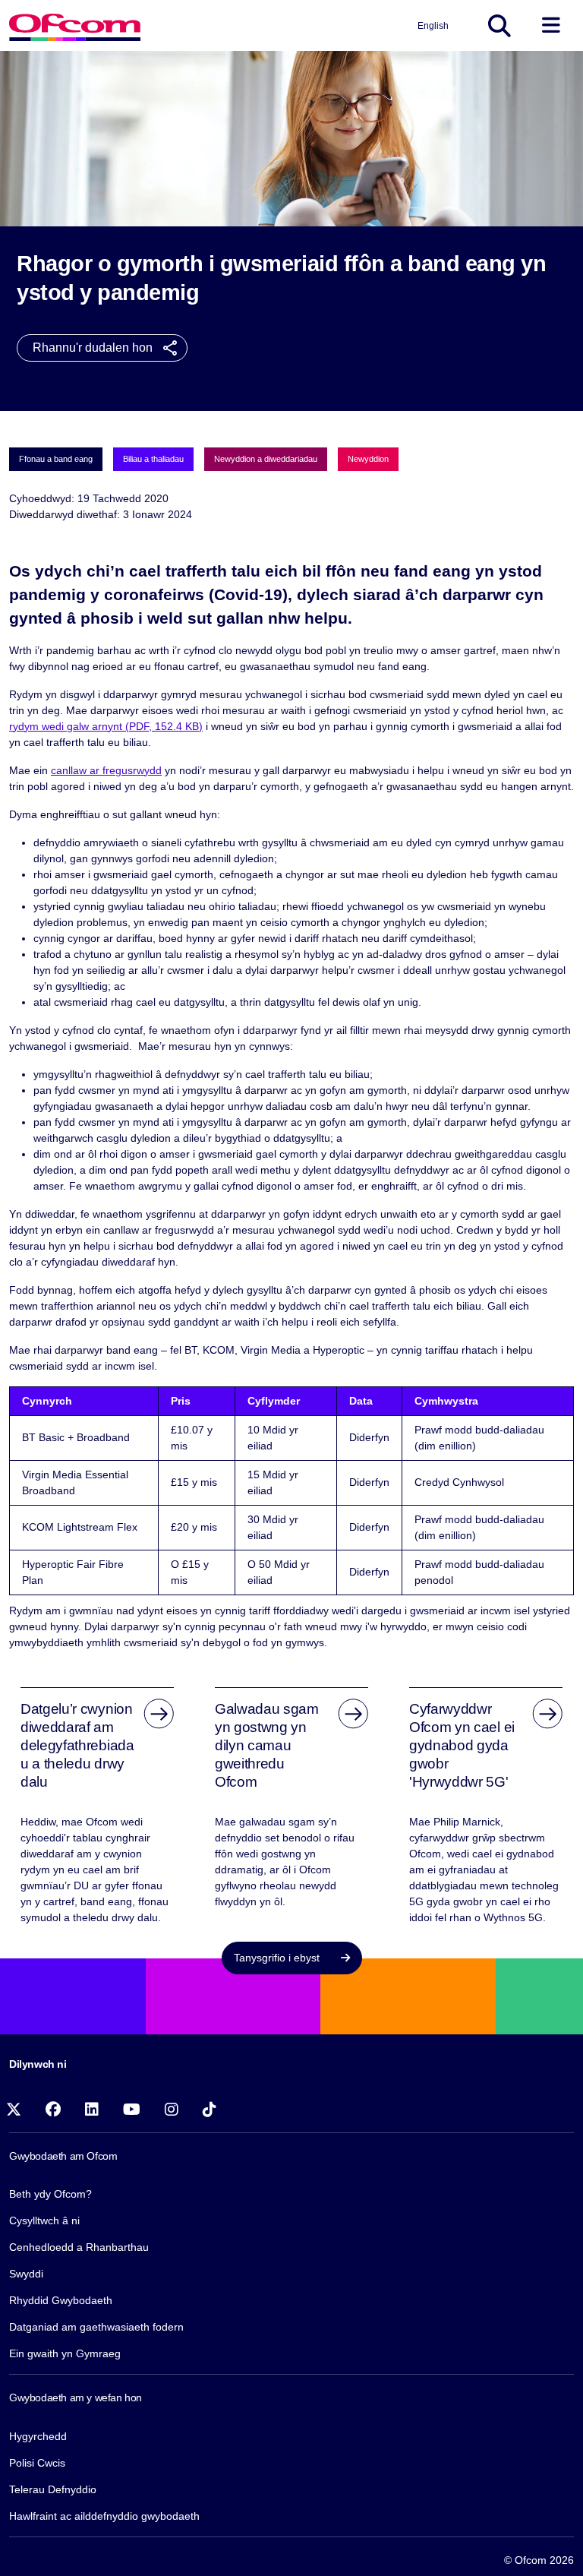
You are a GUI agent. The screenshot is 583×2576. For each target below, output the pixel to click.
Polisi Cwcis (37, 2463)
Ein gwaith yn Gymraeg (65, 2353)
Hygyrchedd (38, 2436)
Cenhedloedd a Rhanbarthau (79, 2247)
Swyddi (26, 2274)
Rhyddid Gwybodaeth (61, 2300)
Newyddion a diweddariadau (266, 459)
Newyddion (368, 459)
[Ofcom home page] (75, 25)
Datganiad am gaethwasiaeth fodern (96, 2327)
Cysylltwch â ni (44, 2220)
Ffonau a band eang (56, 459)
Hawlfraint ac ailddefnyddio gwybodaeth (104, 2516)
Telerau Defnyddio (53, 2489)
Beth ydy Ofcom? (50, 2194)
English (433, 26)
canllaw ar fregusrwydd (106, 770)
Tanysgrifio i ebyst (278, 1958)
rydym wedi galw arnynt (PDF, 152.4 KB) (106, 726)
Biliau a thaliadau (153, 459)
